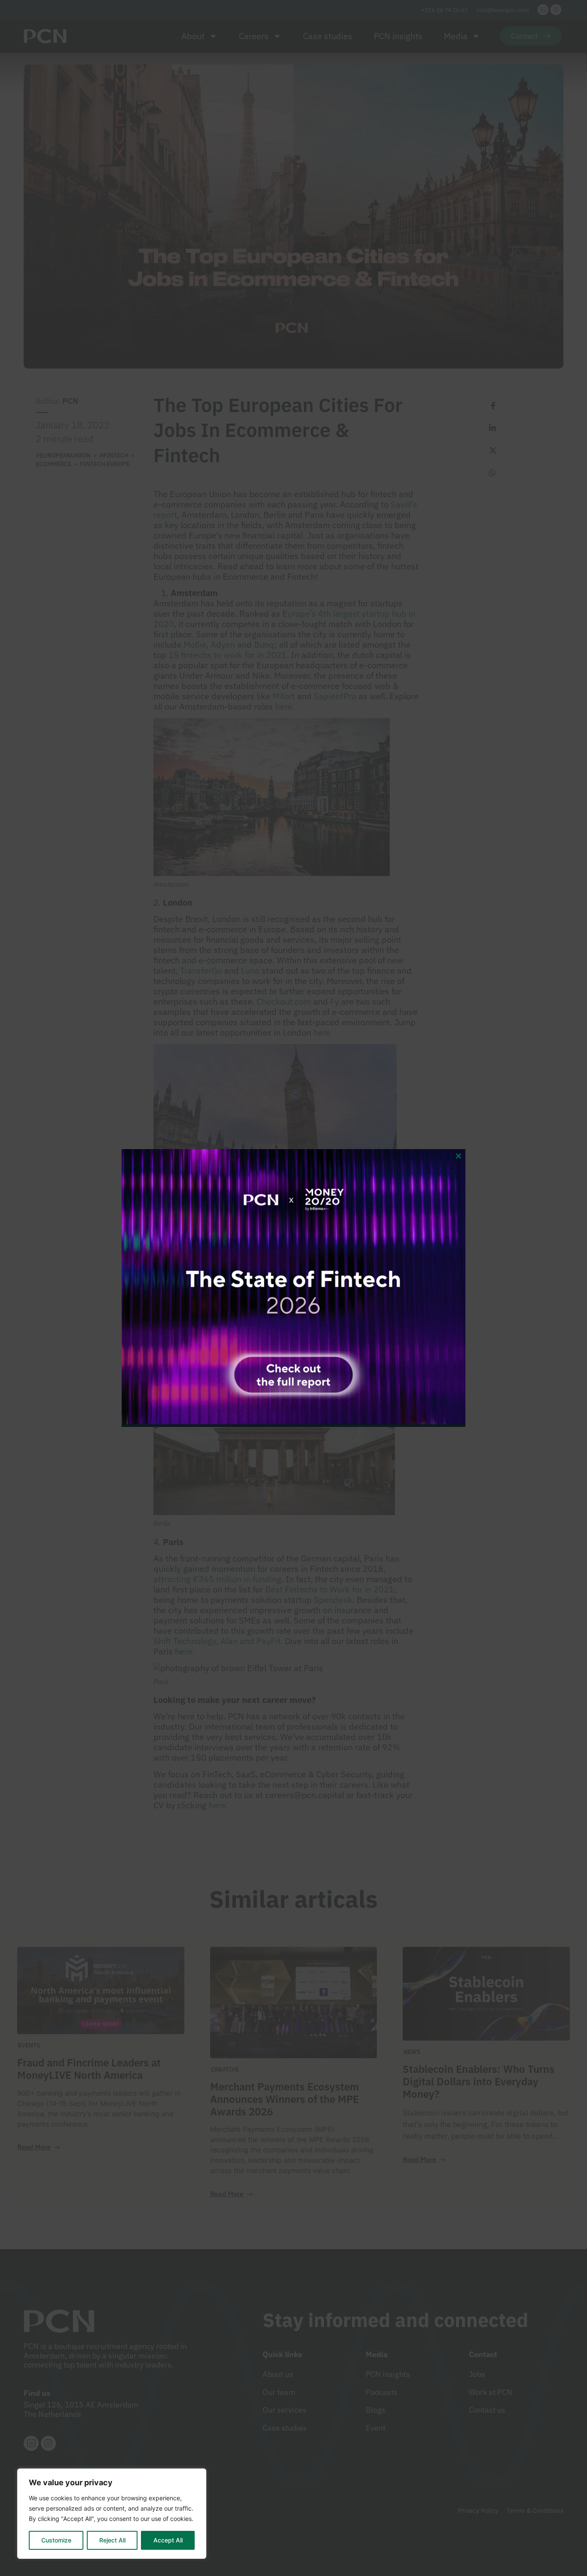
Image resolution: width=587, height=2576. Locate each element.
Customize (56, 2540)
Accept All (168, 2540)
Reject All (112, 2540)
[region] (112, 2514)
